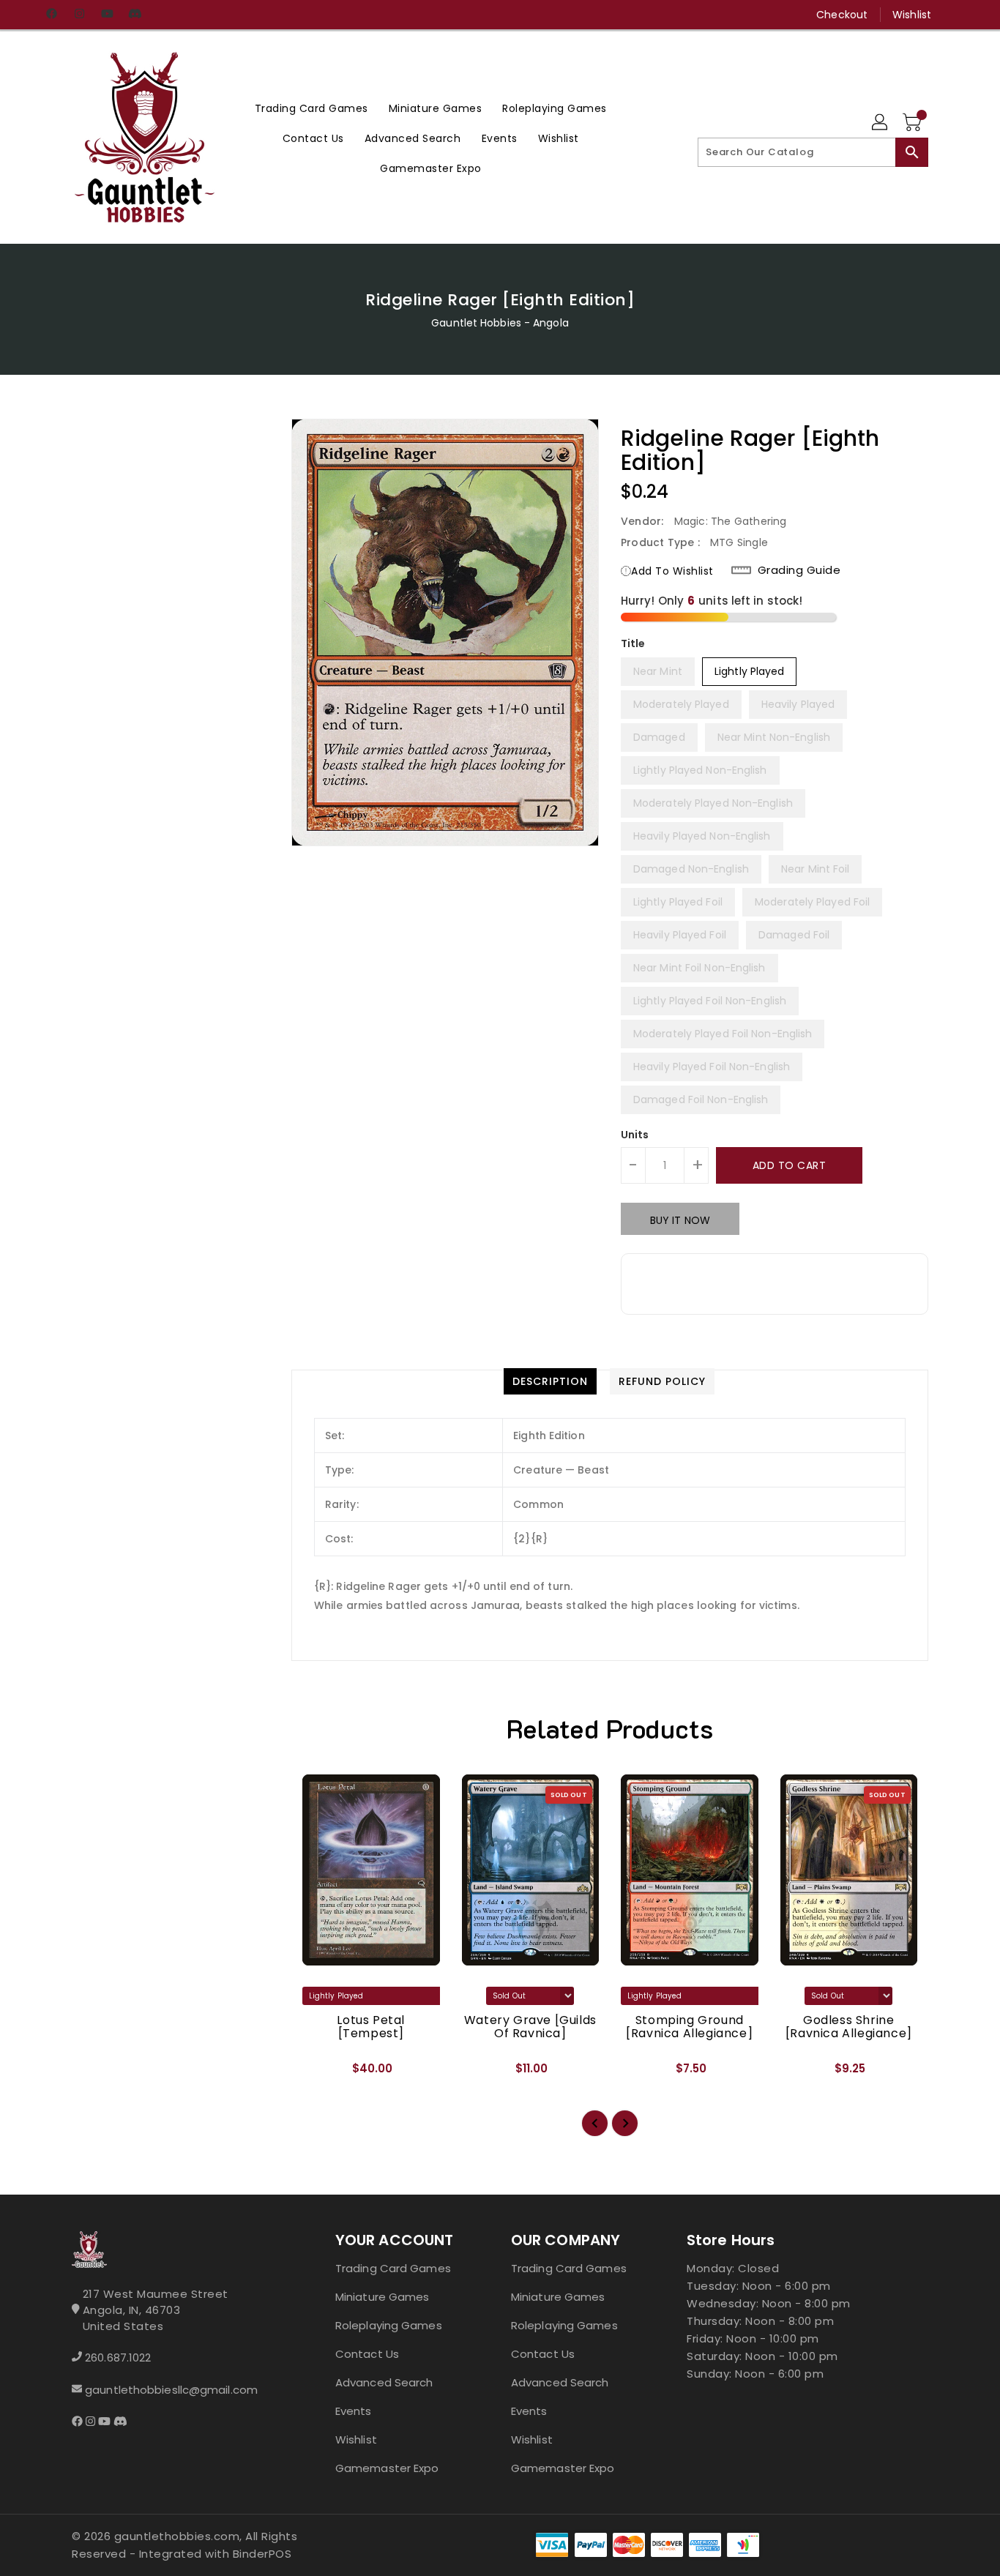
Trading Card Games (393, 2268)
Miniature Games (383, 2297)
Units (635, 1135)
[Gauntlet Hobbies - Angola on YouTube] (107, 15)
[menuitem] (311, 108)
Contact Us (367, 2354)
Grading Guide (799, 570)
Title (633, 643)
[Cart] (914, 123)
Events (354, 2411)
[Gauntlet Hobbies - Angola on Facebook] (51, 15)
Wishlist (912, 15)
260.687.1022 (118, 2357)
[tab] (550, 1381)
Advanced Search (384, 2382)
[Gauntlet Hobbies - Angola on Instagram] (79, 15)
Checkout (842, 15)
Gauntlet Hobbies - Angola (500, 323)
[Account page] (881, 123)
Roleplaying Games (389, 2325)
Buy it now (680, 1220)
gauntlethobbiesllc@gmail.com (171, 2390)
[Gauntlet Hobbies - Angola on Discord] (135, 15)
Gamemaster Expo (387, 2468)
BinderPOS (262, 2554)
